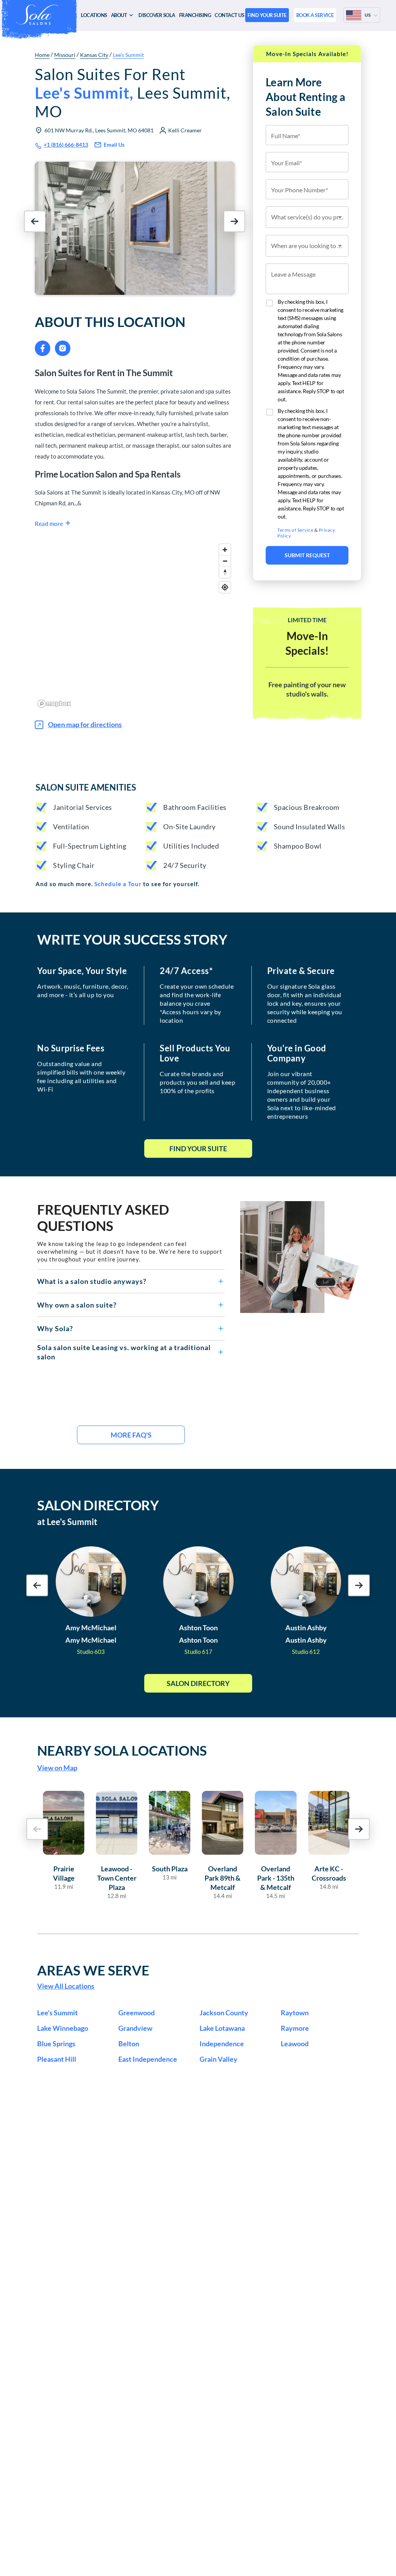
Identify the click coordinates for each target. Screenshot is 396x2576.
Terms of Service (295, 530)
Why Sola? (55, 1328)
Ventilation (71, 827)
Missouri (65, 55)
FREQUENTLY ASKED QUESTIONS (103, 1217)
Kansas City (94, 55)
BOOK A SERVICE (315, 15)
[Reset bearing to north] (225, 572)
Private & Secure (301, 971)
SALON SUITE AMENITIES (86, 787)
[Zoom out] (225, 561)
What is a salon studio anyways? (92, 1281)
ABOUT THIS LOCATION (110, 322)
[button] (131, 1281)
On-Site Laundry (189, 827)
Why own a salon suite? (77, 1305)
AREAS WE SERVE (93, 1970)
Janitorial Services (83, 807)
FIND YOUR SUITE (267, 15)
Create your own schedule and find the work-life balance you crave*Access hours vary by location (197, 1003)
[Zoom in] (225, 550)
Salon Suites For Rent (132, 93)
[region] (135, 625)
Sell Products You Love (195, 1053)
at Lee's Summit (67, 1522)
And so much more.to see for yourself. (117, 884)
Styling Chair (74, 865)
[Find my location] (225, 587)
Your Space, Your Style (82, 971)
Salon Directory (198, 1683)
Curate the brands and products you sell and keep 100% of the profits (197, 1082)
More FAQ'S (131, 1435)
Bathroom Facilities (195, 807)
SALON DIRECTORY (98, 1505)
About (119, 15)
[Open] (340, 217)
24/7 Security (185, 865)
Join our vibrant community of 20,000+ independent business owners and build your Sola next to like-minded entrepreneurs (302, 1095)
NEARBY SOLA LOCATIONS (122, 1750)
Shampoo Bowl (298, 846)
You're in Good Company (297, 1053)
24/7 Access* (186, 971)
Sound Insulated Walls (310, 827)
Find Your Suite (198, 1149)
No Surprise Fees (71, 1048)
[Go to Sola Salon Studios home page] (39, 15)
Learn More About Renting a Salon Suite (306, 97)
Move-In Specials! (307, 643)
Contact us (229, 15)
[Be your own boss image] (300, 1257)
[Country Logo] (354, 15)
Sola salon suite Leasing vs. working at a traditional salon (124, 1352)
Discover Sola (157, 15)
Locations (94, 15)
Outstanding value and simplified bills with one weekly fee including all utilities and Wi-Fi (81, 1076)
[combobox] (307, 217)
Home (42, 55)
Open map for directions (85, 724)
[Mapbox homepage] (54, 704)
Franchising (195, 15)
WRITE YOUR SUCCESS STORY (132, 939)
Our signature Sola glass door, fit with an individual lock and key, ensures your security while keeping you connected (305, 1003)
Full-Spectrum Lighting (90, 846)
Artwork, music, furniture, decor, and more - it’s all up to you (83, 990)
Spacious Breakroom (307, 807)
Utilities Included (191, 846)
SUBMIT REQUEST (307, 555)
